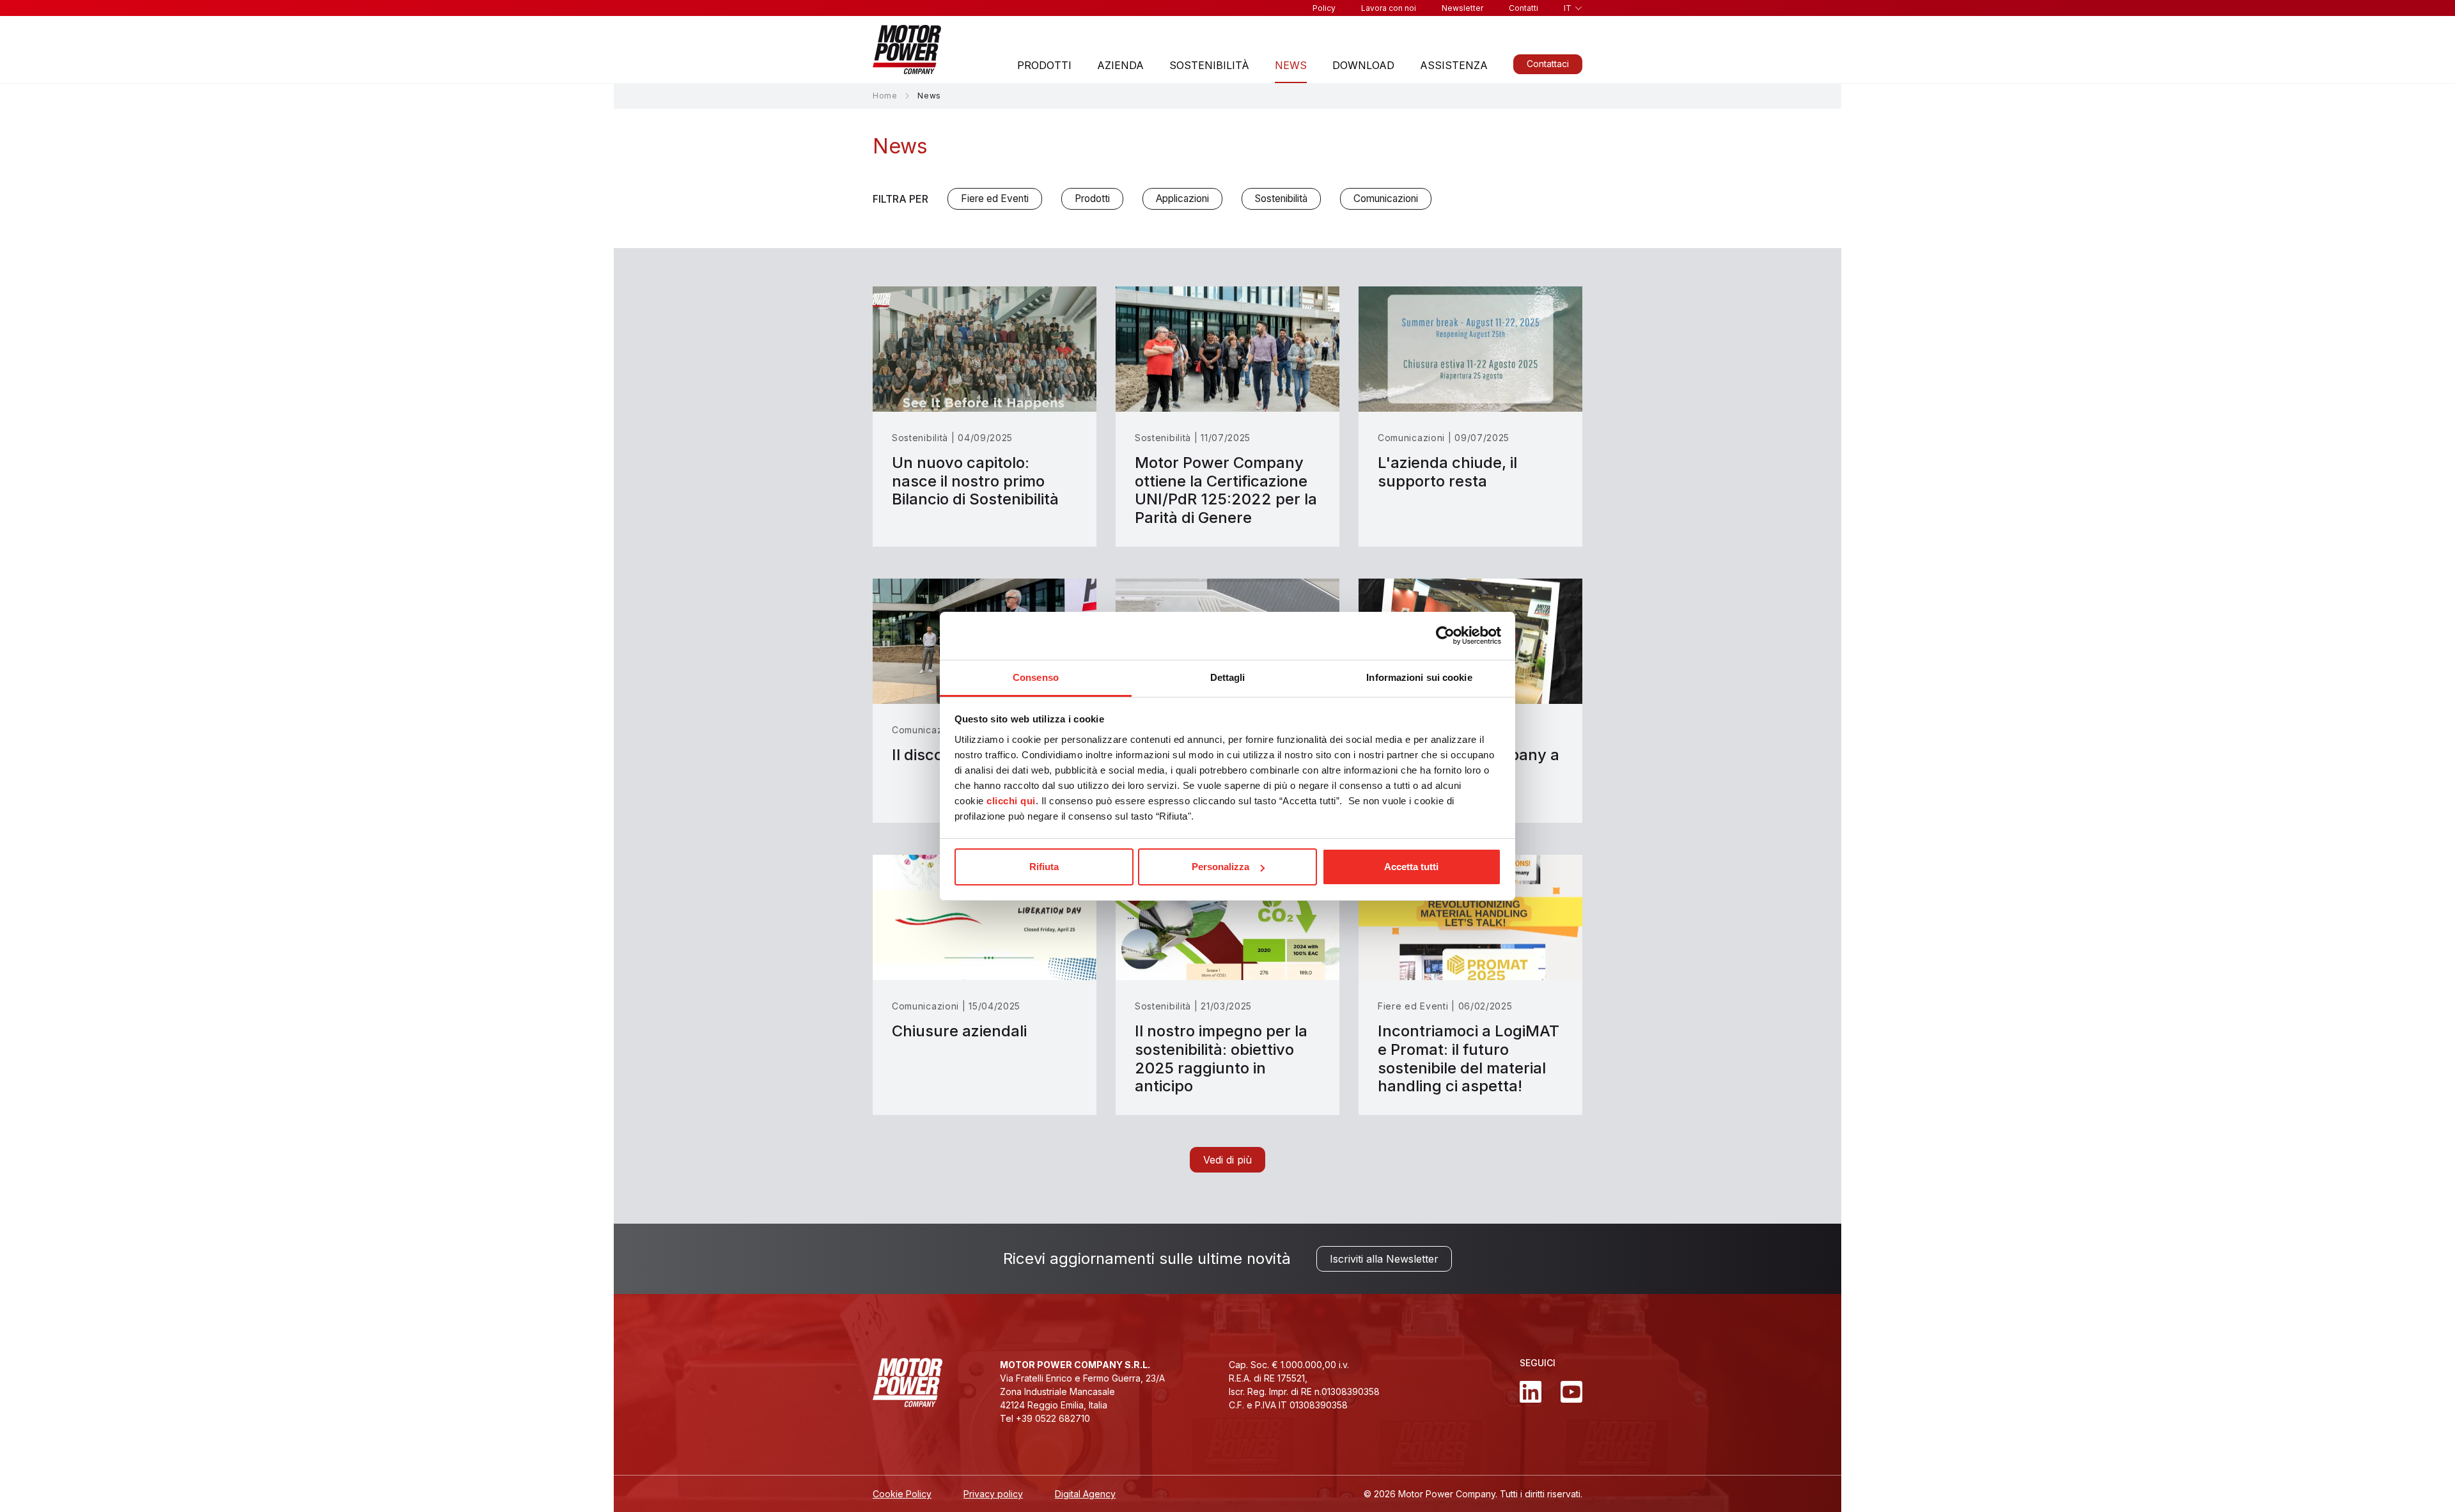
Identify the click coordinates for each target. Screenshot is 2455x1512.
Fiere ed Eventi (995, 199)
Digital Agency (1085, 1494)
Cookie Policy (902, 1494)
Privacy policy (993, 1494)
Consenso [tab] (1036, 677)
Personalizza (1220, 867)
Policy (1324, 8)
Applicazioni (1182, 199)
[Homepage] (907, 50)
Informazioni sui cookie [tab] (1419, 677)
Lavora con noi (1389, 8)
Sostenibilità (1209, 65)
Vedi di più (1227, 1160)
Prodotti (1044, 65)
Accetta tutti (1411, 867)
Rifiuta (1044, 867)
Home (885, 96)
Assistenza (1454, 65)
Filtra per (900, 199)
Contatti (1524, 8)
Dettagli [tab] (1228, 677)
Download (1363, 65)
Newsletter (1462, 8)
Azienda (1120, 65)
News (1291, 65)
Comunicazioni (1386, 199)
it (1568, 8)
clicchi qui (1011, 801)
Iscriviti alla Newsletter (1384, 1259)
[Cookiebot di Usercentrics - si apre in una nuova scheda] (1445, 635)
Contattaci (1548, 64)
